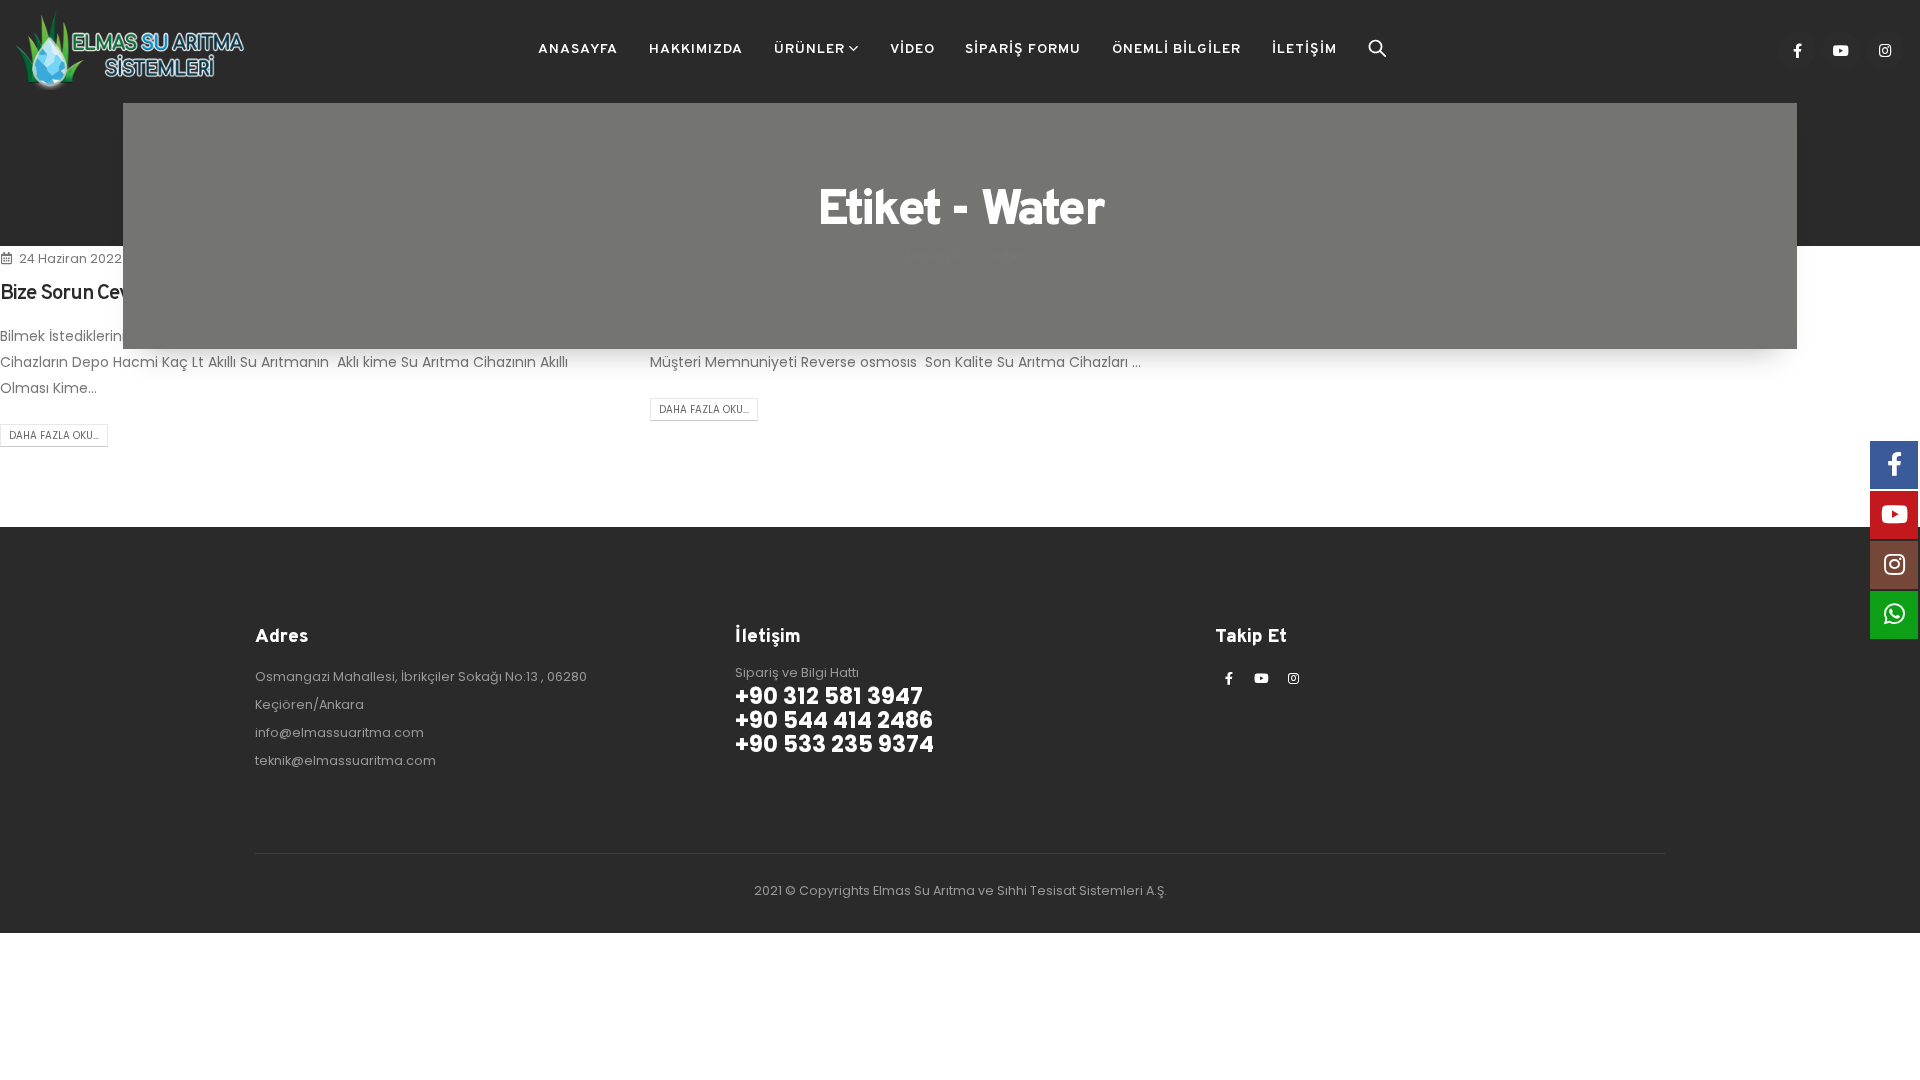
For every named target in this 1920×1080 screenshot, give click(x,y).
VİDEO (912, 49)
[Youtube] (1841, 50)
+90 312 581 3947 (829, 696)
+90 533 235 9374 (834, 744)
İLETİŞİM (1304, 49)
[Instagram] (1885, 50)
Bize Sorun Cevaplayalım (106, 293)
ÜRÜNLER (809, 49)
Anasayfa (934, 255)
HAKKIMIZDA (696, 49)
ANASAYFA (578, 49)
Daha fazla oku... (54, 435)
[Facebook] (1797, 50)
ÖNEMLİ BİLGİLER (1176, 49)
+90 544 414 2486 (834, 720)
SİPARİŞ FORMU (1023, 49)
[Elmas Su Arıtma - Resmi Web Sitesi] (130, 50)
